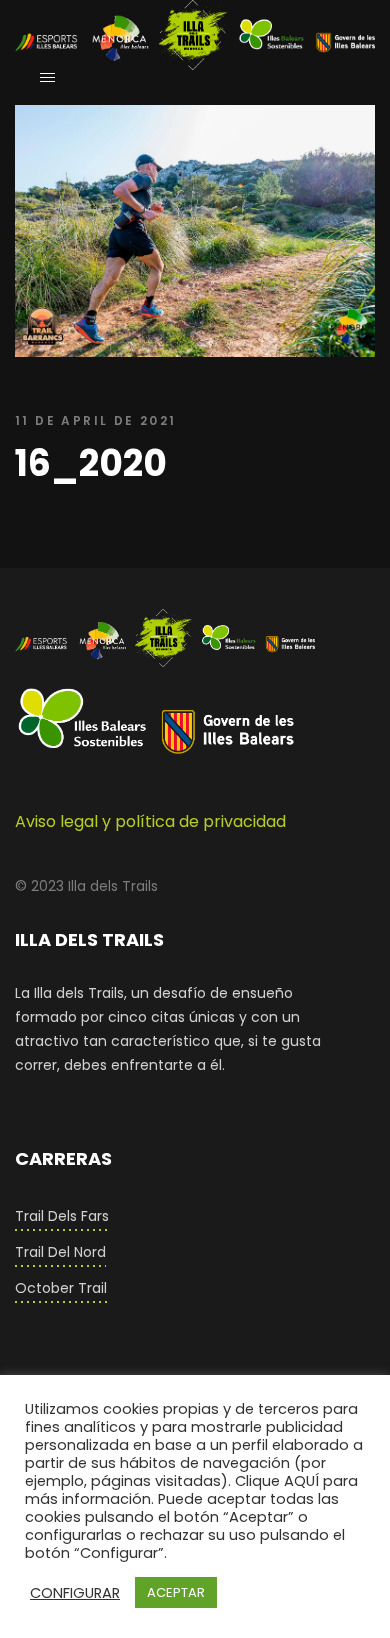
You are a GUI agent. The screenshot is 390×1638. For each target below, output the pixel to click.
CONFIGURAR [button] (75, 1593)
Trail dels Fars (62, 1216)
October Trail (61, 1288)
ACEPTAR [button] (176, 1592)
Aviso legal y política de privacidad (150, 821)
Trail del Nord (60, 1252)
